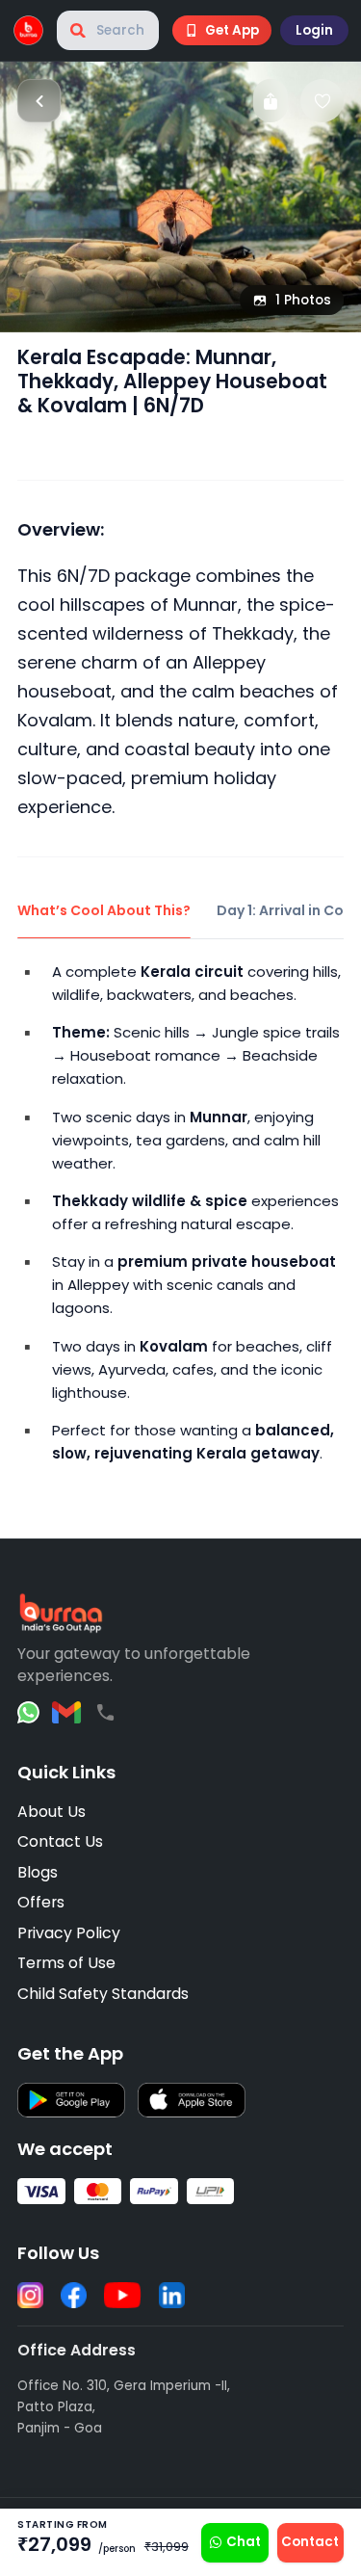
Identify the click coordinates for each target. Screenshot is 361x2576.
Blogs (38, 1872)
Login (314, 30)
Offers (41, 1902)
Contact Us (60, 1841)
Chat (244, 2542)
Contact (310, 2542)
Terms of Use (66, 1963)
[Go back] (39, 101)
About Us (52, 1812)
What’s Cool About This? (104, 910)
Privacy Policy (69, 1933)
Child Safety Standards (103, 1994)
